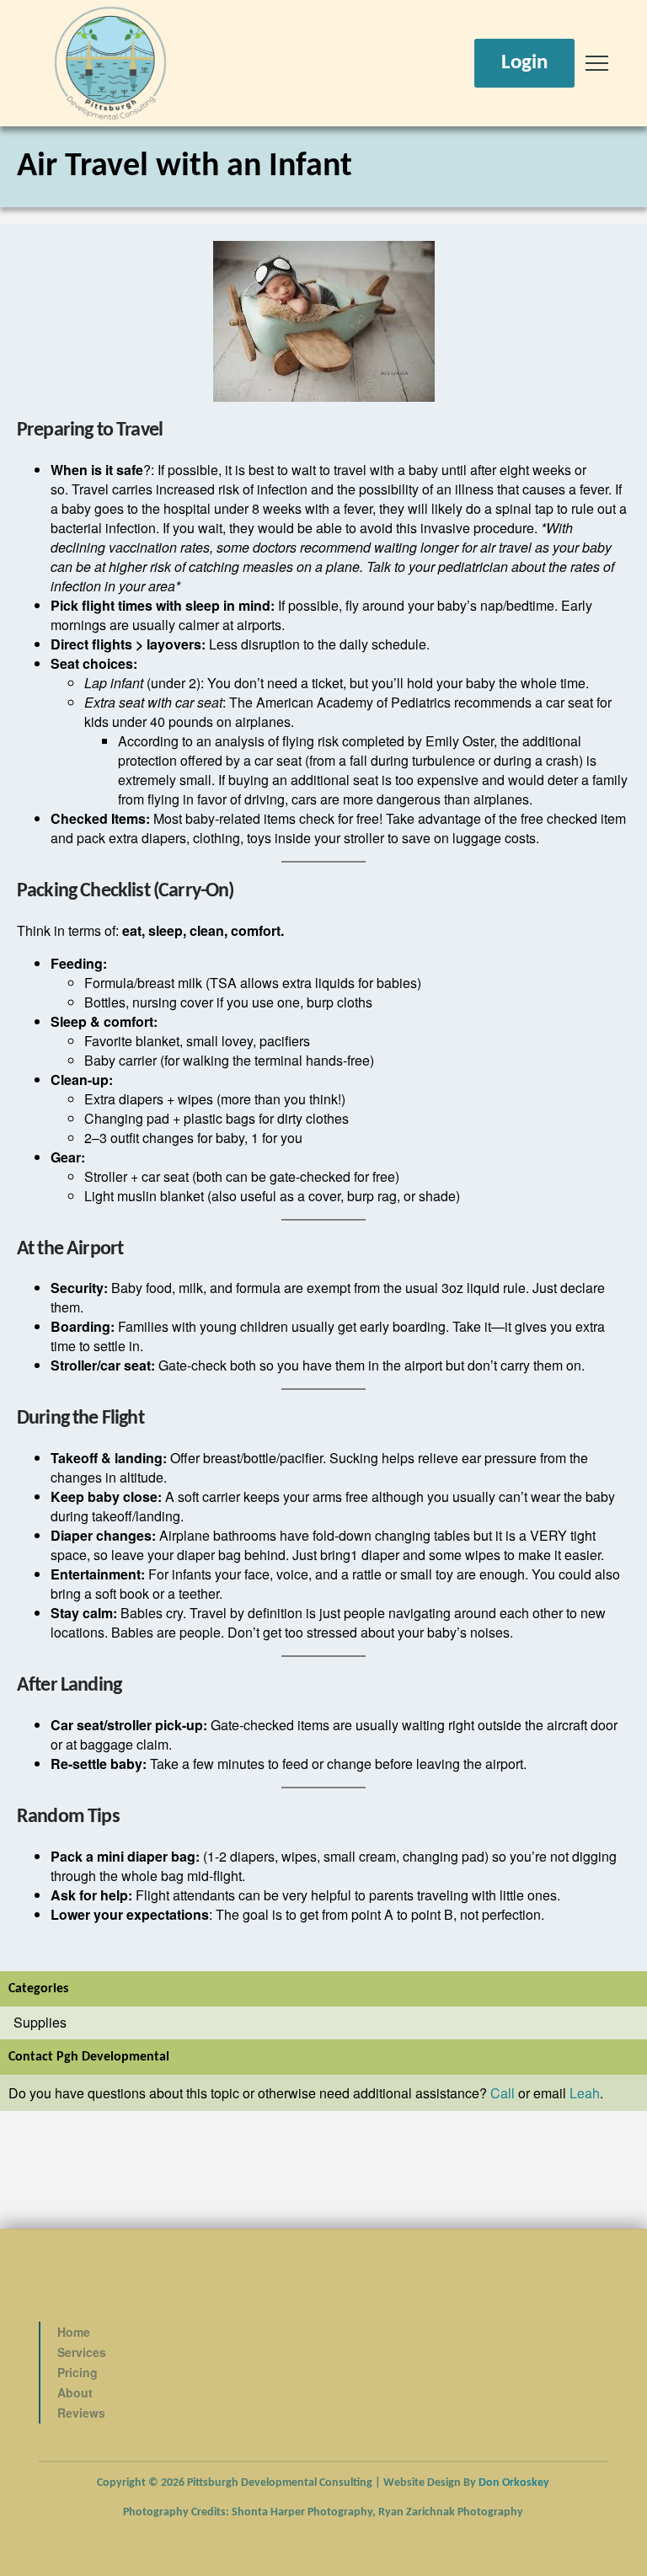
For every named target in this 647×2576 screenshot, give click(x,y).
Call (503, 2093)
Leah (585, 2093)
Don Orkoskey (514, 2483)
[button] (597, 64)
